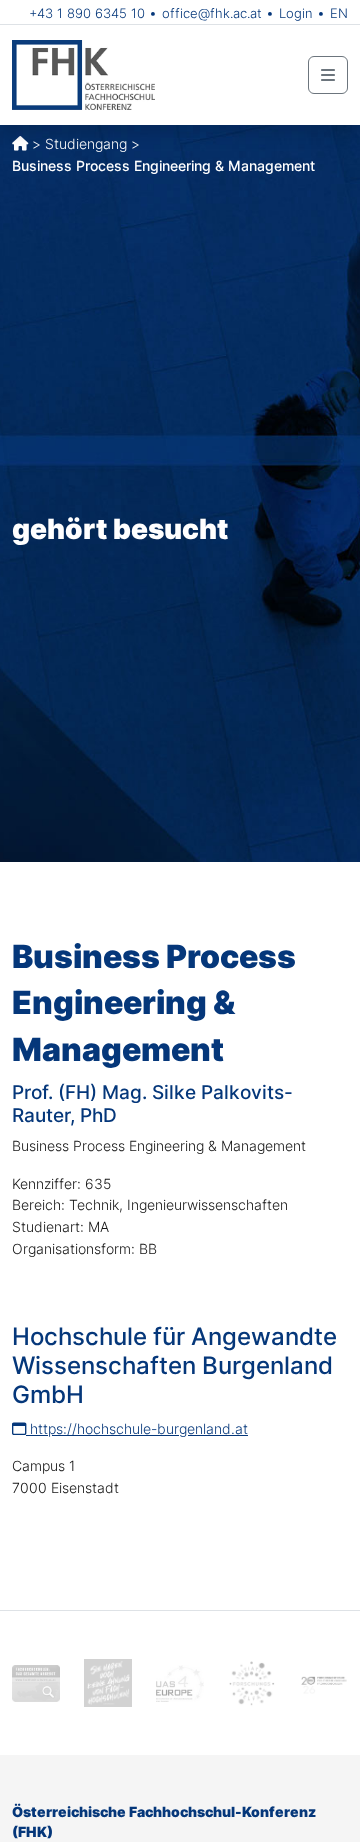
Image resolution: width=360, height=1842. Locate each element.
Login (296, 13)
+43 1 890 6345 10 (87, 13)
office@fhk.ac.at (212, 13)
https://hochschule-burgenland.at (137, 1428)
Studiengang (86, 143)
